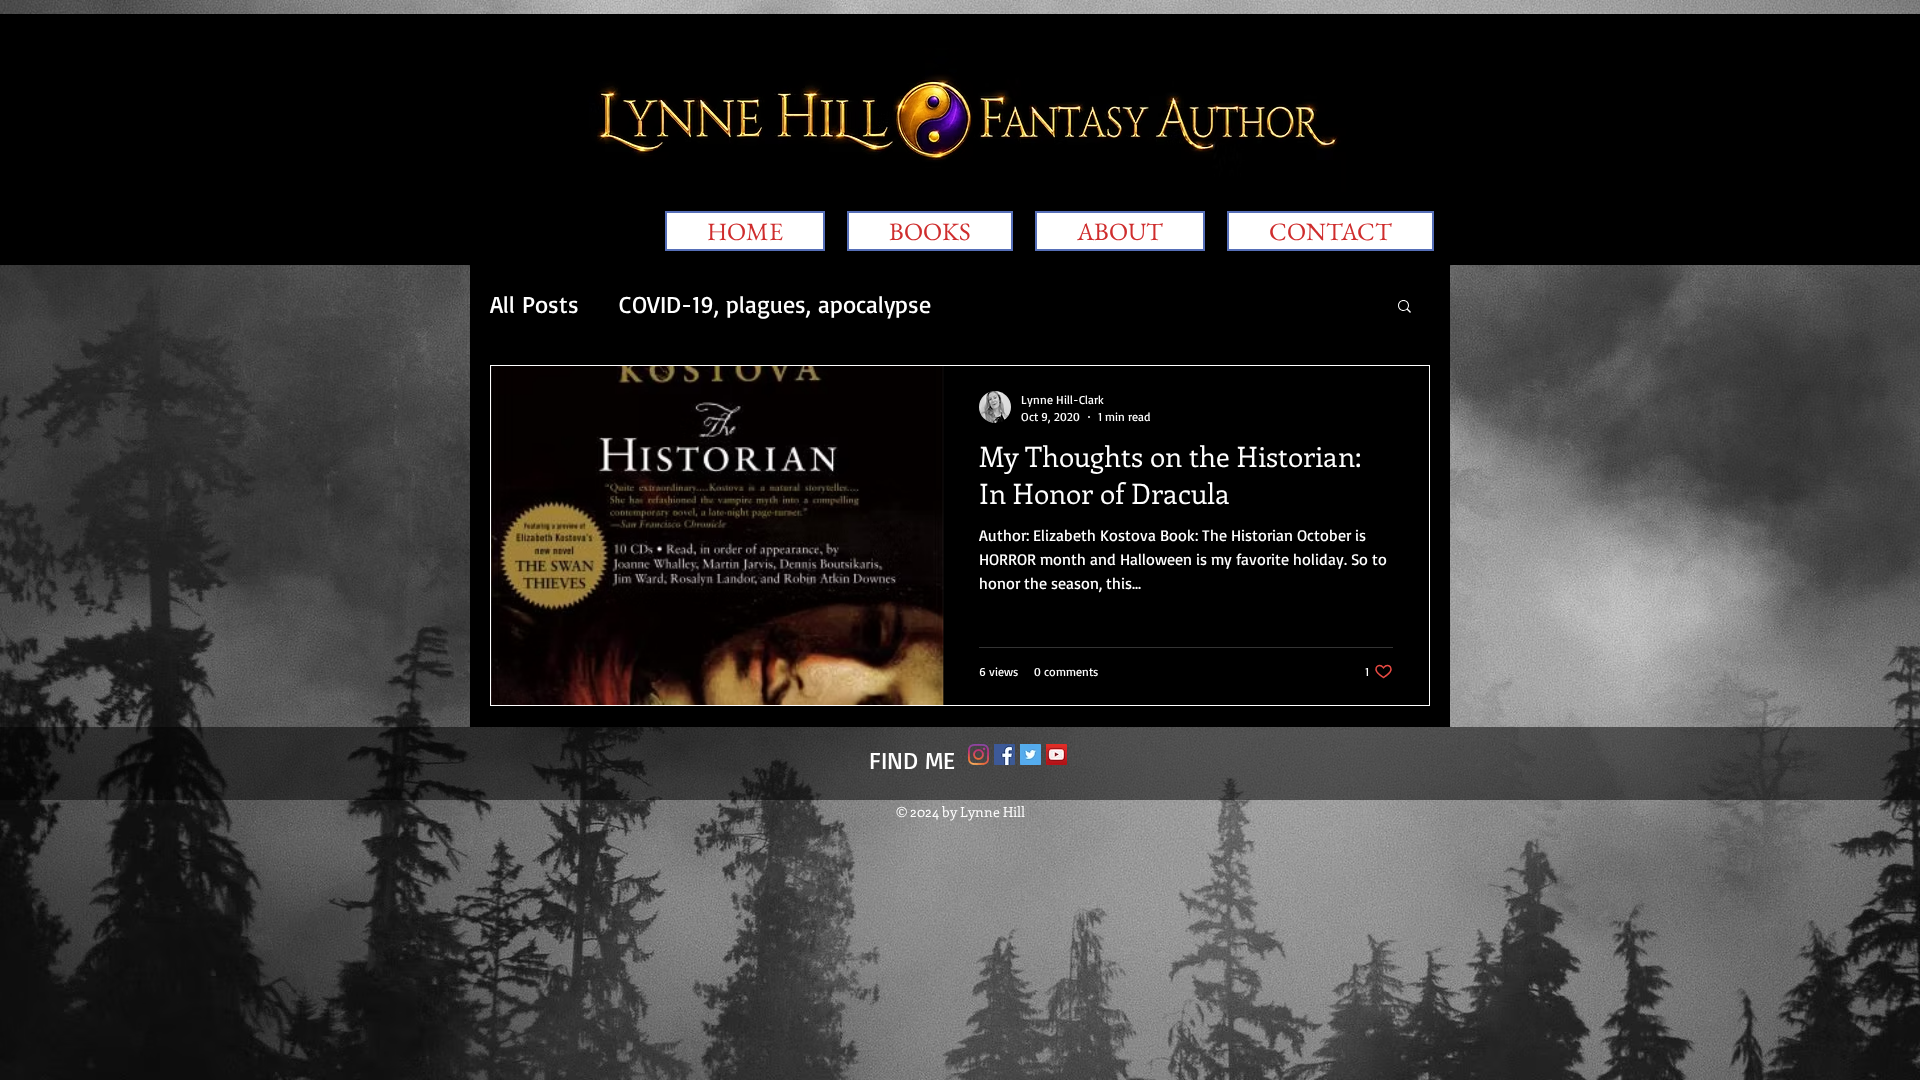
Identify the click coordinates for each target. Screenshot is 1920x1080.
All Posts (534, 304)
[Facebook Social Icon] (1004, 754)
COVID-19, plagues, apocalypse (775, 304)
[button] (1404, 307)
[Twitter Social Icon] (1030, 754)
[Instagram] (978, 754)
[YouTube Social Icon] (1056, 754)
